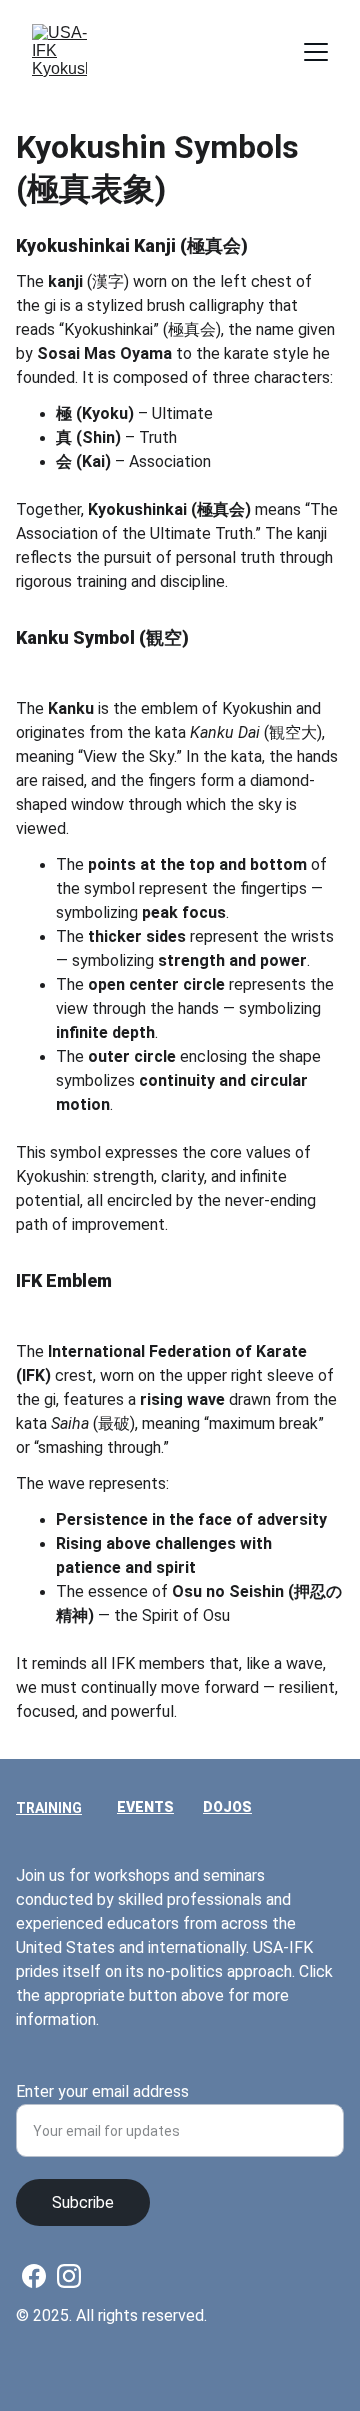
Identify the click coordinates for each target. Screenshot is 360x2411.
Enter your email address (102, 2091)
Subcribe (83, 2202)
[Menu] (316, 52)
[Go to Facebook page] (34, 2276)
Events (145, 1807)
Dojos (227, 1807)
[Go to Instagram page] (69, 2276)
